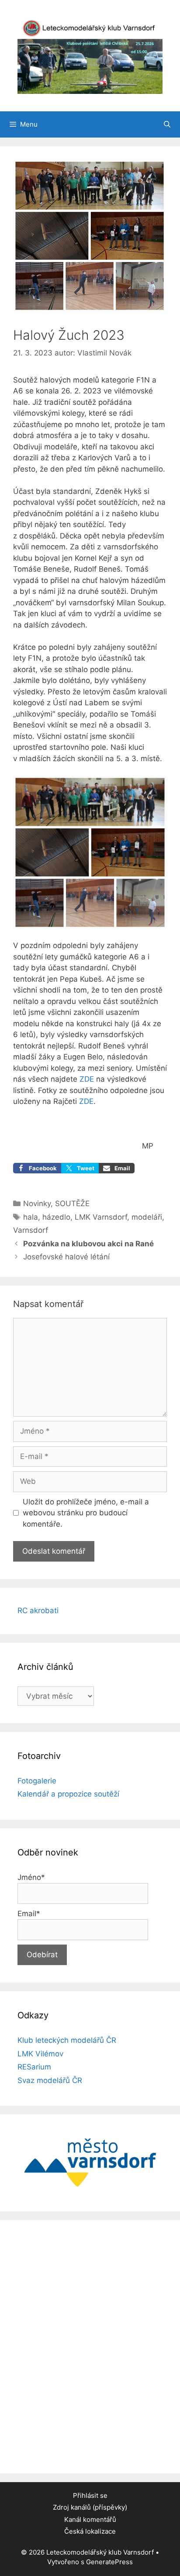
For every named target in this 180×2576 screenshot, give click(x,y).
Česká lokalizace (90, 2531)
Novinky (37, 1204)
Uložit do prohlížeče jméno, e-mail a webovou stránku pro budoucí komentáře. (86, 1513)
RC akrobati (38, 1610)
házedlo (56, 1217)
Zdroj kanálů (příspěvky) (90, 2507)
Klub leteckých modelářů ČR (67, 2040)
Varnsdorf (31, 1230)
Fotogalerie (37, 1781)
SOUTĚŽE (72, 1204)
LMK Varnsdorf (101, 1217)
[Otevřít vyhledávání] (167, 124)
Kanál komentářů (90, 2519)
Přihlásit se (90, 2495)
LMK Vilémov (40, 2054)
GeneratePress (109, 2562)
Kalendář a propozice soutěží (68, 1794)
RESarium (34, 2067)
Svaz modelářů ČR (50, 2080)
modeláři (147, 1217)
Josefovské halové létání (67, 1257)
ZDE (87, 1079)
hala (31, 1217)
